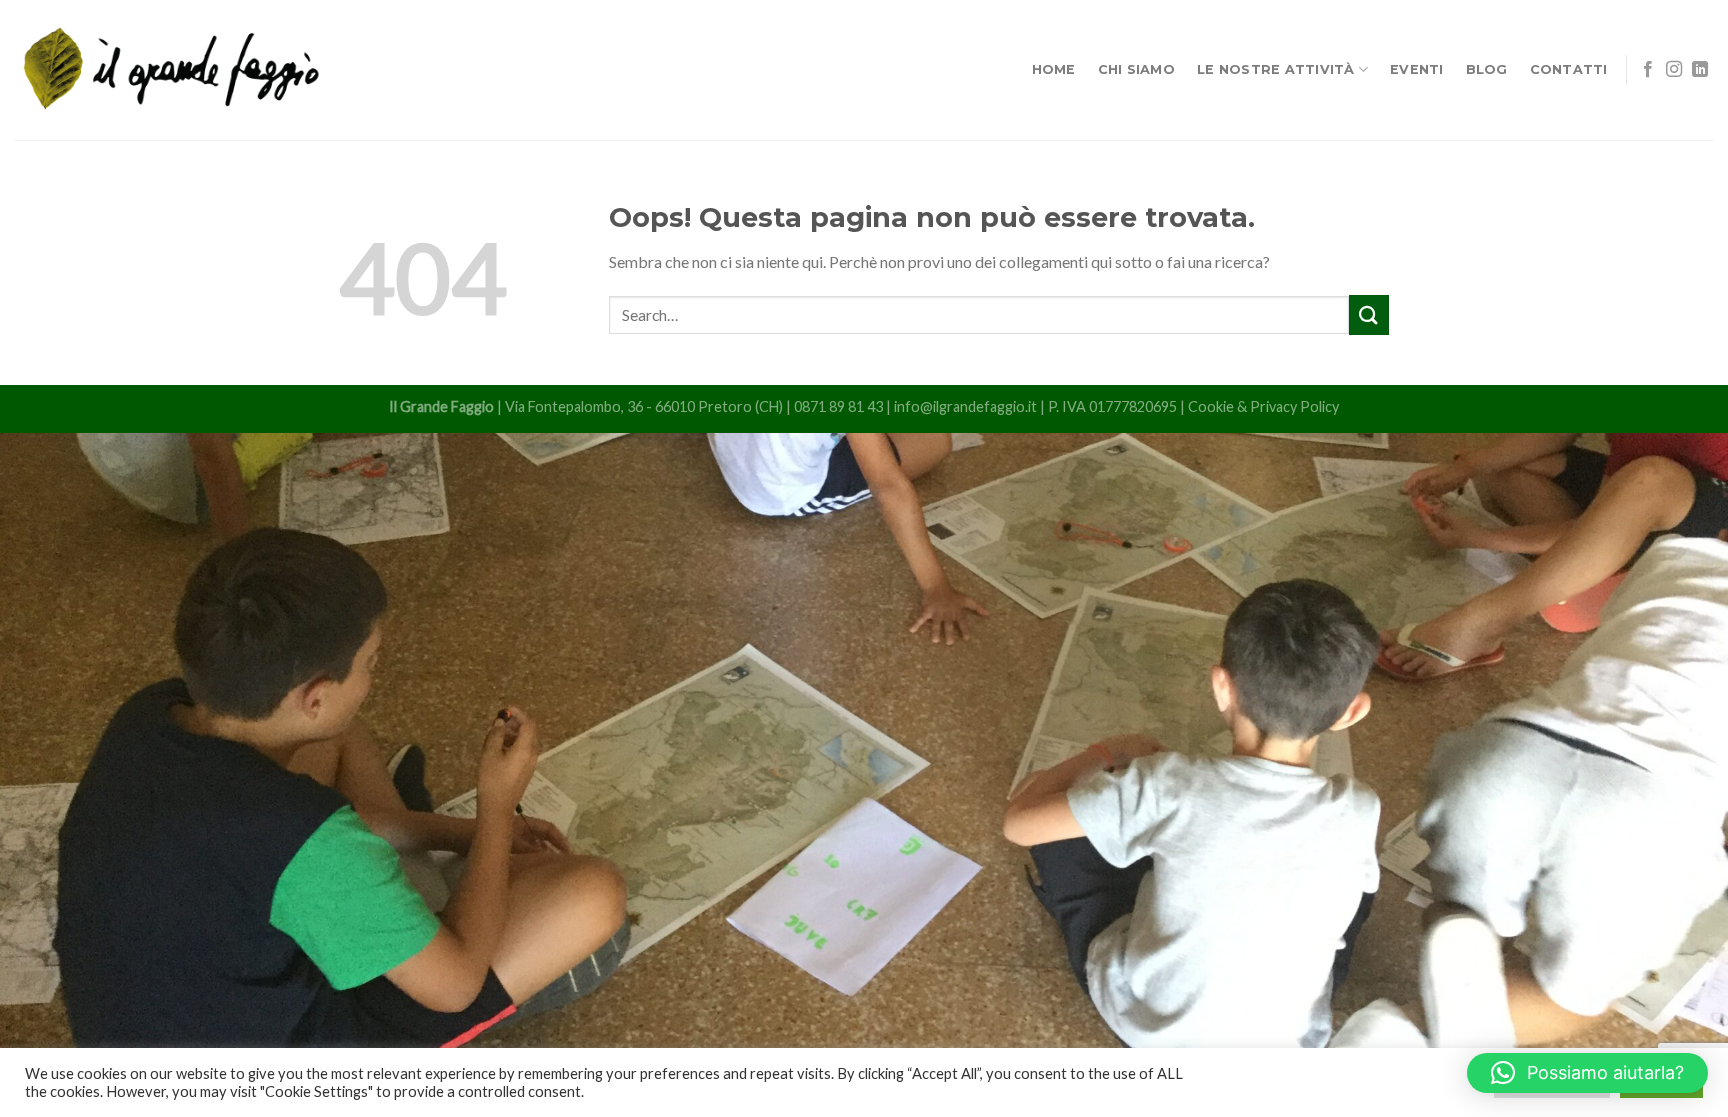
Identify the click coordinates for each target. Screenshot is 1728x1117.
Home (1054, 69)
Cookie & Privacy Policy (1263, 406)
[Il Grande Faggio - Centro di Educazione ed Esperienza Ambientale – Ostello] (172, 70)
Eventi (1417, 69)
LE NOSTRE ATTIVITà (1276, 69)
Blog (1487, 69)
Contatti (1569, 69)
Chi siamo (1136, 69)
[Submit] (1369, 314)
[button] (1587, 1073)
